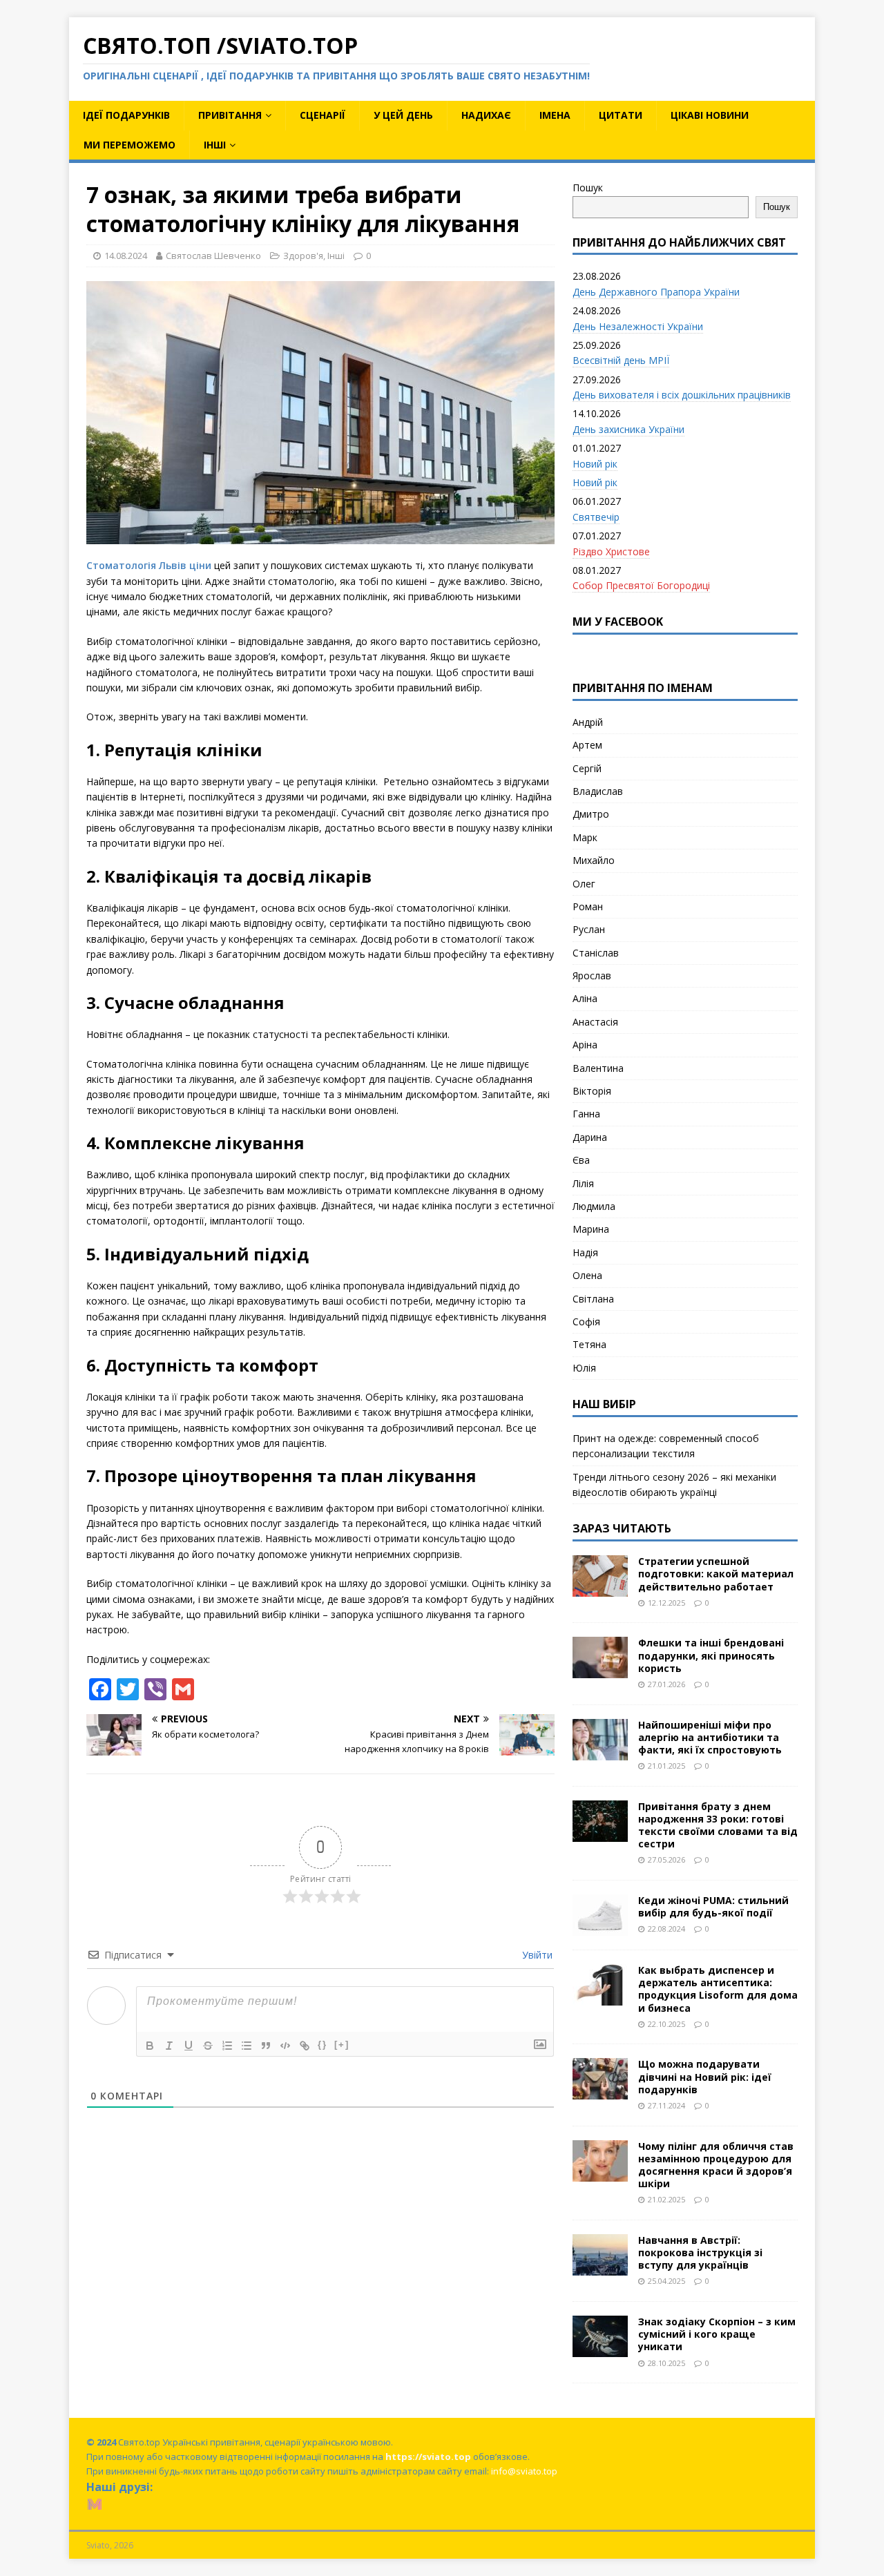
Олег (584, 884)
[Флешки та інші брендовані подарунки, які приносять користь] (600, 1670)
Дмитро (591, 814)
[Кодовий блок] (285, 2046)
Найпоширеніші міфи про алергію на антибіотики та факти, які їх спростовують (710, 1737)
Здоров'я (303, 256)
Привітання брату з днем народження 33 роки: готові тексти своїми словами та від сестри (718, 1825)
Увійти (536, 1955)
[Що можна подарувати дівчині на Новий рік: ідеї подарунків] (600, 2092)
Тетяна (589, 1344)
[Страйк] (208, 2046)
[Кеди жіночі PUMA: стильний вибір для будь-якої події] (600, 1928)
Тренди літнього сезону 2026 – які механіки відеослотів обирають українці (674, 1484)
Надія (585, 1252)
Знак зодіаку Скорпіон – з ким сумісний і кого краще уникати (717, 2334)
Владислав (598, 791)
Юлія (584, 1368)
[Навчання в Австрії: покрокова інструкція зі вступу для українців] (600, 2268)
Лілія (583, 1183)
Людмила (594, 1206)
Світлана (593, 1299)
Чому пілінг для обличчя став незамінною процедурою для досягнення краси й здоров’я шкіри (716, 2165)
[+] (342, 2045)
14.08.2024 (126, 256)
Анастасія (595, 1022)
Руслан (589, 929)
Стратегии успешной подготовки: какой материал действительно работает (716, 1574)
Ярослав (592, 975)
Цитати (621, 115)
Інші (215, 145)
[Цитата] (266, 2046)
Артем (587, 745)
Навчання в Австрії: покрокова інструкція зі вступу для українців (700, 2252)
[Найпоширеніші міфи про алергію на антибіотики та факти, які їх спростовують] (600, 1752)
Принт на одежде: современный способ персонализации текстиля (666, 1446)
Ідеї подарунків (126, 115)
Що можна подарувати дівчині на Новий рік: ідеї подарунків (705, 2076)
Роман (588, 906)
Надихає (486, 115)
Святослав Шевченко (213, 256)
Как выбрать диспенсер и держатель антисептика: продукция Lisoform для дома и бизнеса (718, 1989)
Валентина (598, 1068)
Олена (587, 1275)
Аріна (585, 1045)
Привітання (230, 115)
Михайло (594, 860)
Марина (591, 1229)
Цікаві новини (710, 115)
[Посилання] (305, 2046)
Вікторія (592, 1091)
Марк (585, 837)
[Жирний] (150, 2046)
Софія (586, 1321)
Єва (581, 1160)
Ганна (586, 1114)
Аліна (585, 998)
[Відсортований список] (227, 2046)
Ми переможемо (129, 145)
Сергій (587, 768)
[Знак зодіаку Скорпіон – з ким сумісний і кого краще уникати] (600, 2349)
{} (323, 2045)
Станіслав (596, 953)
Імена (555, 115)
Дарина (590, 1137)
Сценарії (323, 115)
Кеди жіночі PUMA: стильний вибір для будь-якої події (713, 1906)
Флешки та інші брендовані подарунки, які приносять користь (711, 1655)
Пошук (588, 188)
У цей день (403, 115)
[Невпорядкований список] (247, 2046)
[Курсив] (169, 2046)
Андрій (588, 722)
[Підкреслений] (189, 2046)
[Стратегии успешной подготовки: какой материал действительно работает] (600, 1589)
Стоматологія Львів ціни (149, 565)
